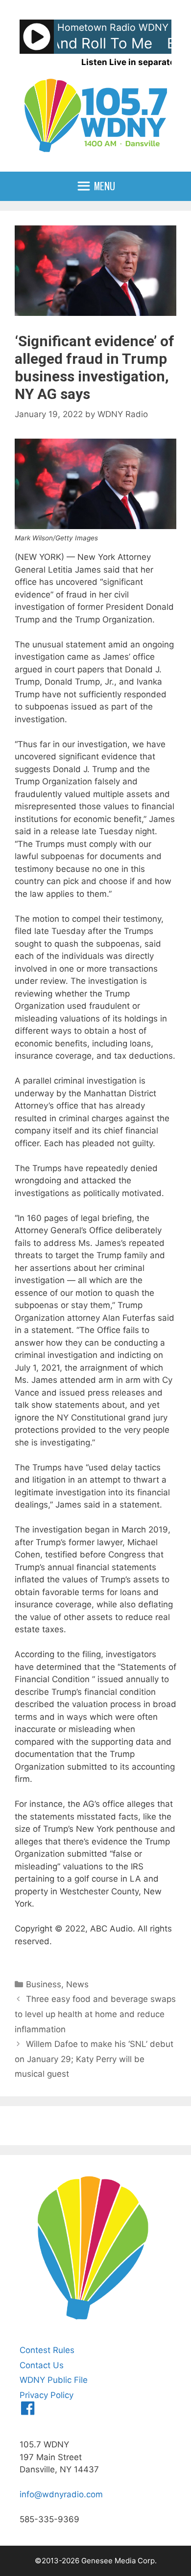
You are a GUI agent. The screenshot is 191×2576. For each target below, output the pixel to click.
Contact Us (42, 2365)
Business (44, 1984)
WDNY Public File (54, 2380)
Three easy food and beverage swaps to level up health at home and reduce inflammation (95, 2014)
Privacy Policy (47, 2395)
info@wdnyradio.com (61, 2494)
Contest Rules (47, 2350)
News (77, 1984)
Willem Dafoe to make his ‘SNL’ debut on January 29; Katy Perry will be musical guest (94, 2059)
